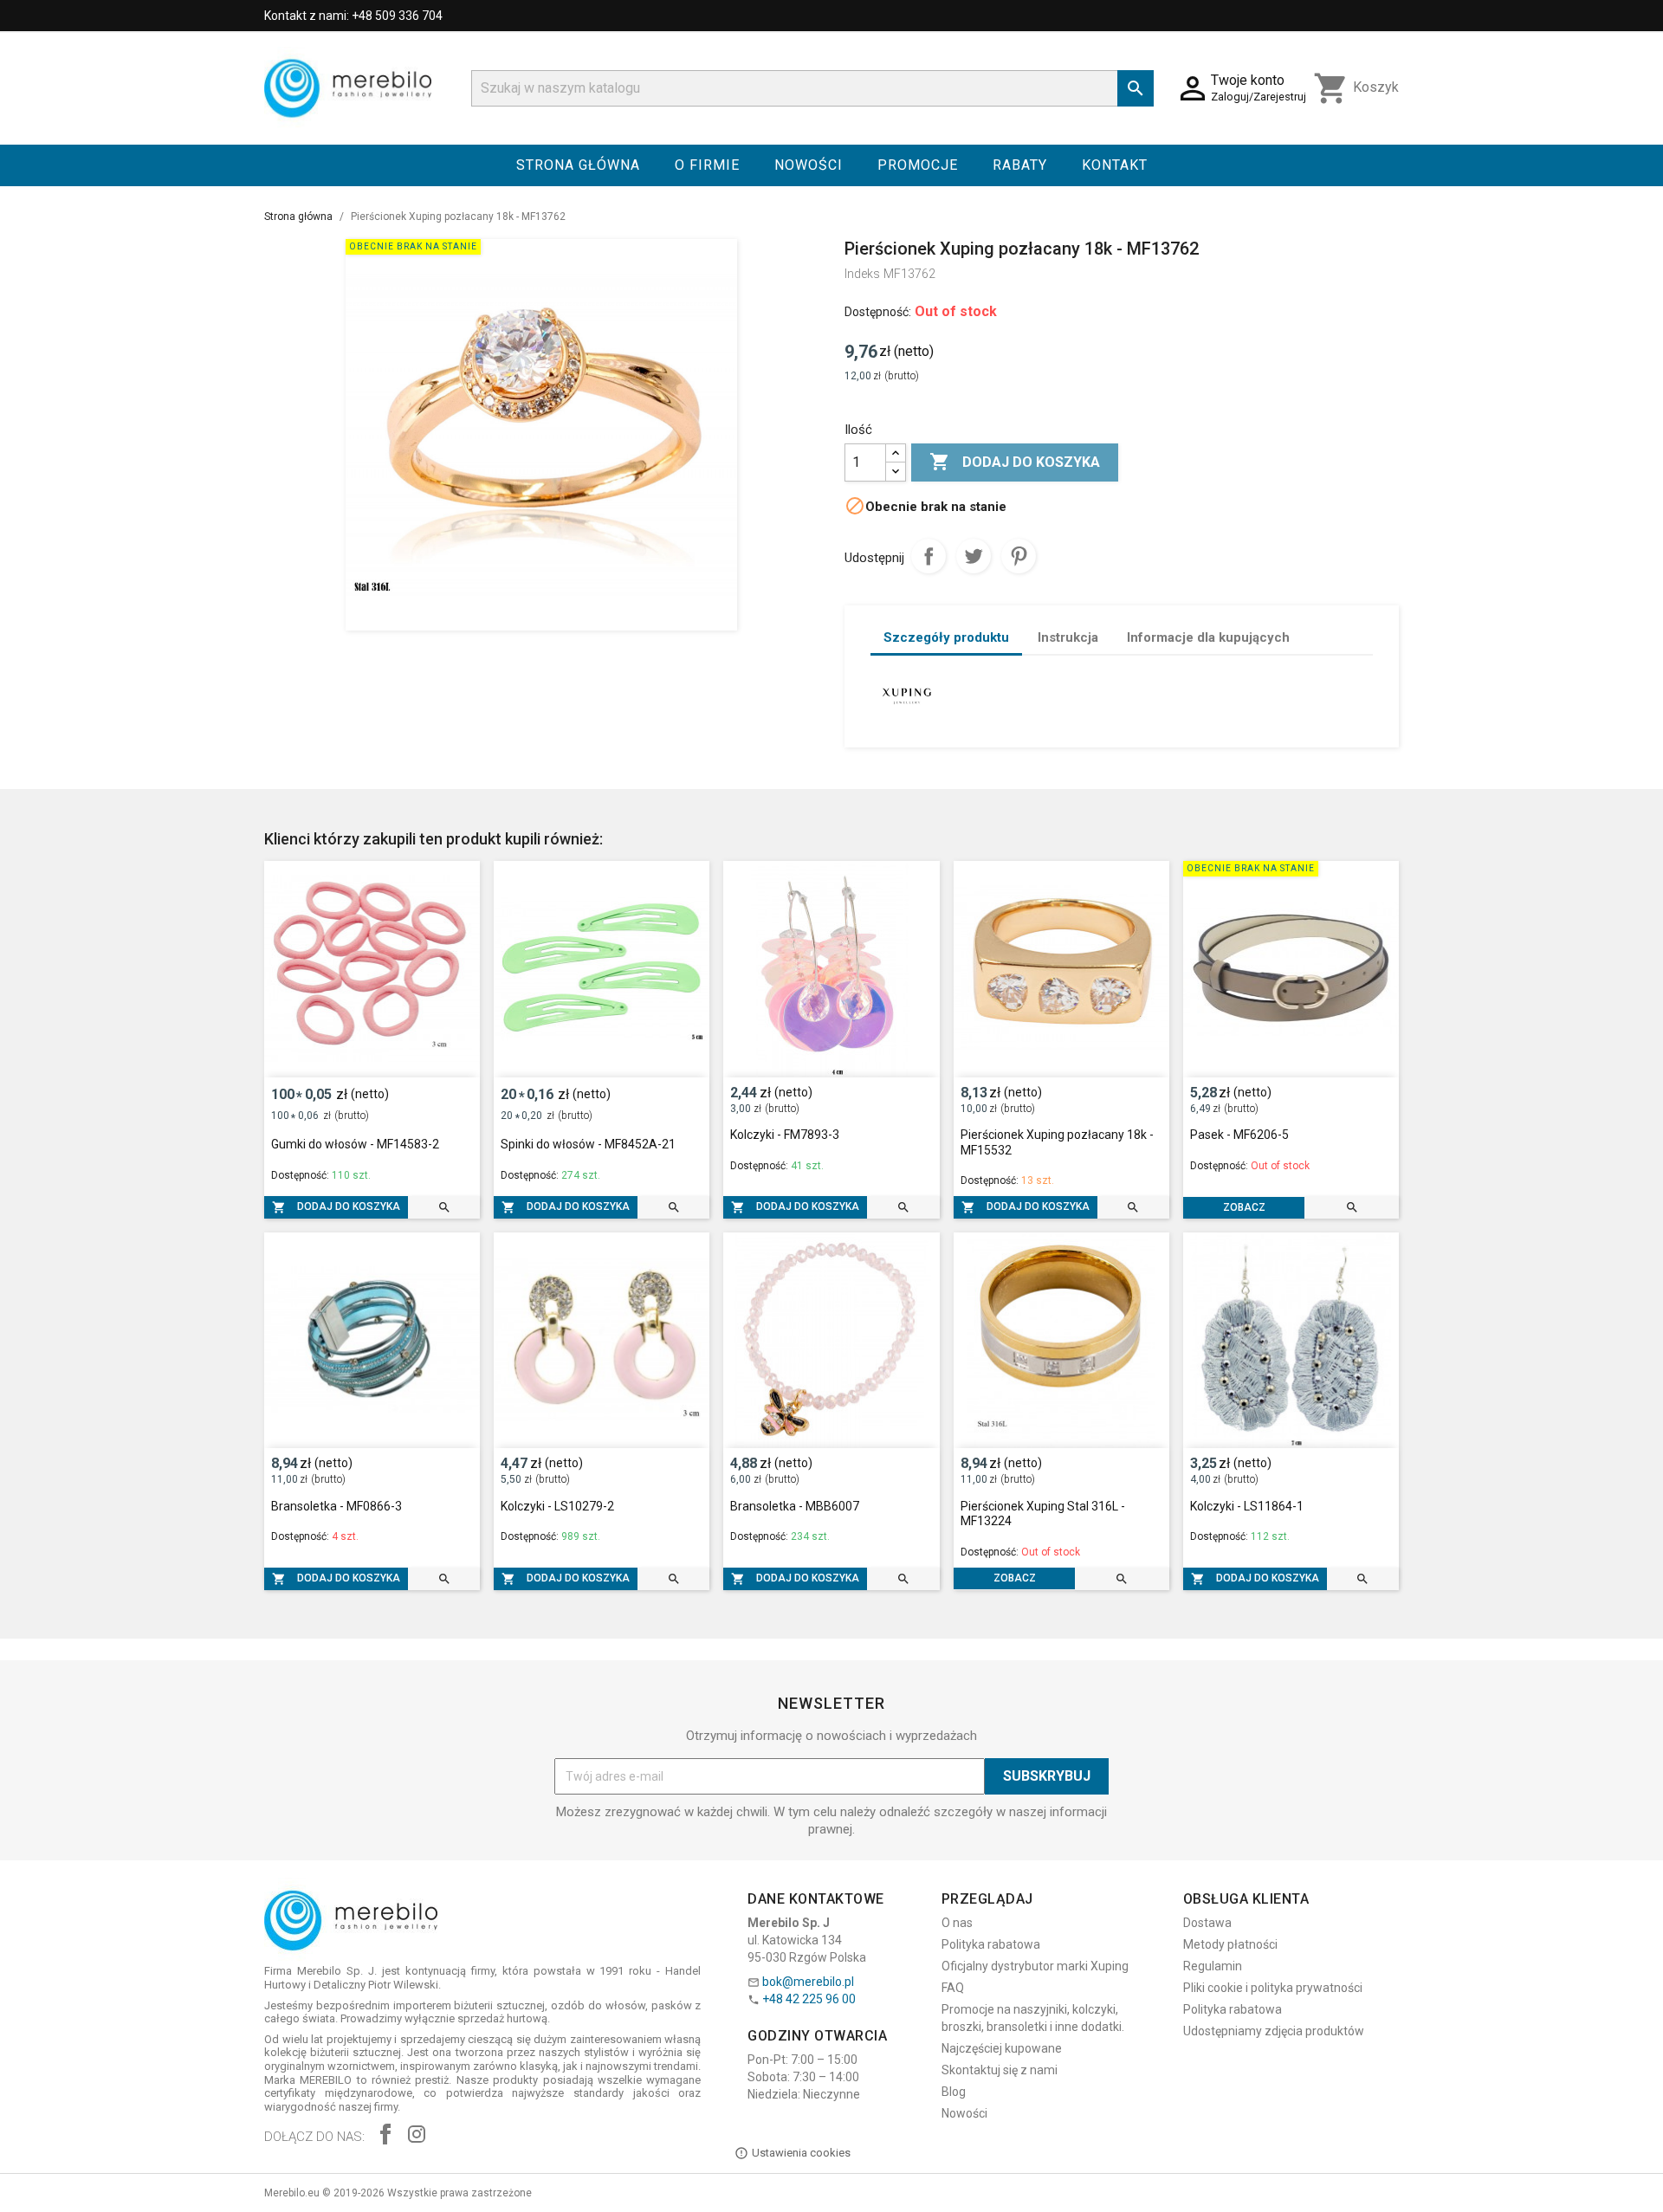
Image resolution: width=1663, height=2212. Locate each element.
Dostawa (1207, 1923)
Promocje (918, 165)
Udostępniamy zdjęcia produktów (1274, 2031)
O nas (957, 1923)
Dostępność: (878, 312)
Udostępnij (929, 556)
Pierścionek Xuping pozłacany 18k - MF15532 (1057, 1142)
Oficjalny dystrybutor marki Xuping (1035, 1966)
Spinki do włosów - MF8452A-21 (588, 1144)
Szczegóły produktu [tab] (946, 637)
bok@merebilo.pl (808, 1982)
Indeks (862, 274)
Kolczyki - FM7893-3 (785, 1135)
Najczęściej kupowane (1002, 2048)
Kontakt (1115, 165)
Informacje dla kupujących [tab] (1208, 637)
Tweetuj (974, 556)
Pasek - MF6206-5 (1239, 1135)
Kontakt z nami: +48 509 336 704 (353, 16)
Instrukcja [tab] (1068, 637)
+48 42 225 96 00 (809, 1999)
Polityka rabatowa (991, 1944)
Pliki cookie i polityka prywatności (1273, 1988)
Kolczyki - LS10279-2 (557, 1506)
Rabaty (1020, 165)
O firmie (707, 165)
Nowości (809, 165)
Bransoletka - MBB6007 (795, 1506)
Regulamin (1213, 1966)
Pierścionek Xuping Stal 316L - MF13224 (1043, 1514)
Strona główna (578, 165)
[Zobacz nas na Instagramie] (417, 2136)
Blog (954, 2092)
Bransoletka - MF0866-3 (336, 1506)
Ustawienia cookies (801, 2153)
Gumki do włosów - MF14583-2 (355, 1144)
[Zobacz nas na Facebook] (385, 2136)
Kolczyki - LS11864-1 (1247, 1506)
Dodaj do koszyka (1015, 462)
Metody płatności (1230, 1944)
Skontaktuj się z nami (1000, 2070)
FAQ (953, 1988)
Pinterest (1019, 556)
